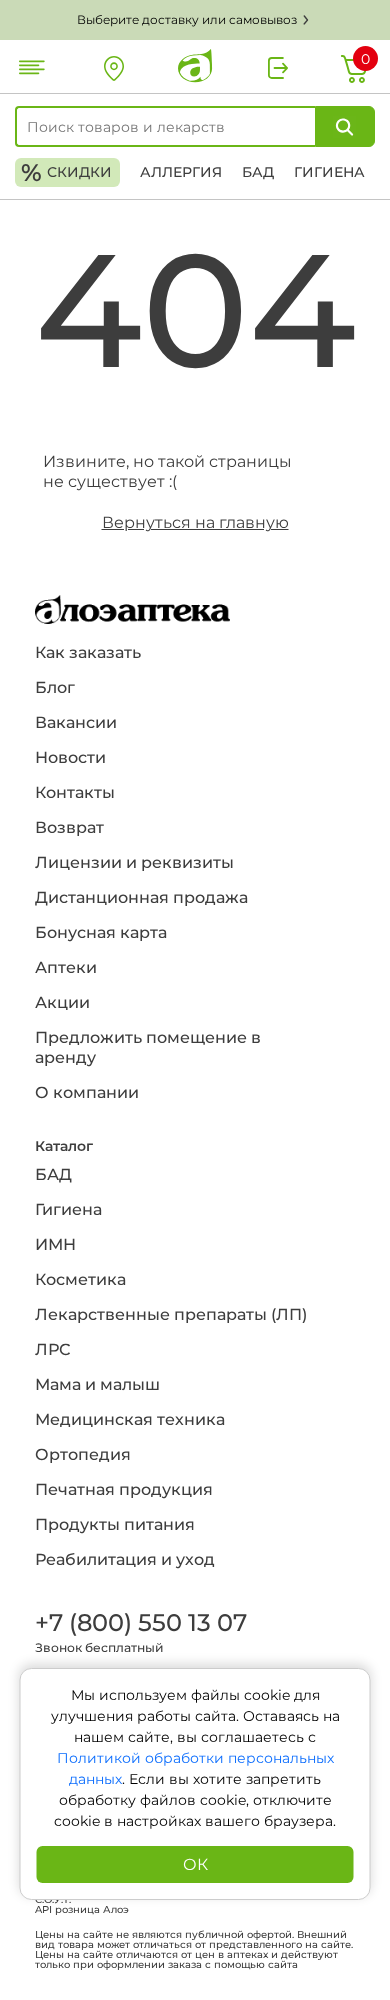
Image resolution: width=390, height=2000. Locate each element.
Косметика (80, 1279)
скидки (66, 172)
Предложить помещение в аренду (148, 1047)
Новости (70, 757)
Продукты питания (115, 1524)
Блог (55, 687)
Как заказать (88, 652)
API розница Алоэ (82, 1910)
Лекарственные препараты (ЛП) (171, 1314)
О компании (87, 1092)
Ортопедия (83, 1454)
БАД (258, 172)
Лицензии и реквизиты (134, 862)
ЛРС (52, 1349)
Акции (62, 1002)
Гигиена (329, 172)
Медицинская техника (130, 1419)
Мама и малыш (97, 1384)
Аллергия (181, 172)
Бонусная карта (101, 932)
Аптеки (66, 967)
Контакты (75, 792)
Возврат (69, 827)
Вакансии (76, 722)
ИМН (55, 1244)
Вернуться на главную (195, 522)
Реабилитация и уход (125, 1559)
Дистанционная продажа (141, 897)
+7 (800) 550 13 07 (140, 1622)
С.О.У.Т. (53, 1900)
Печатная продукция (124, 1489)
